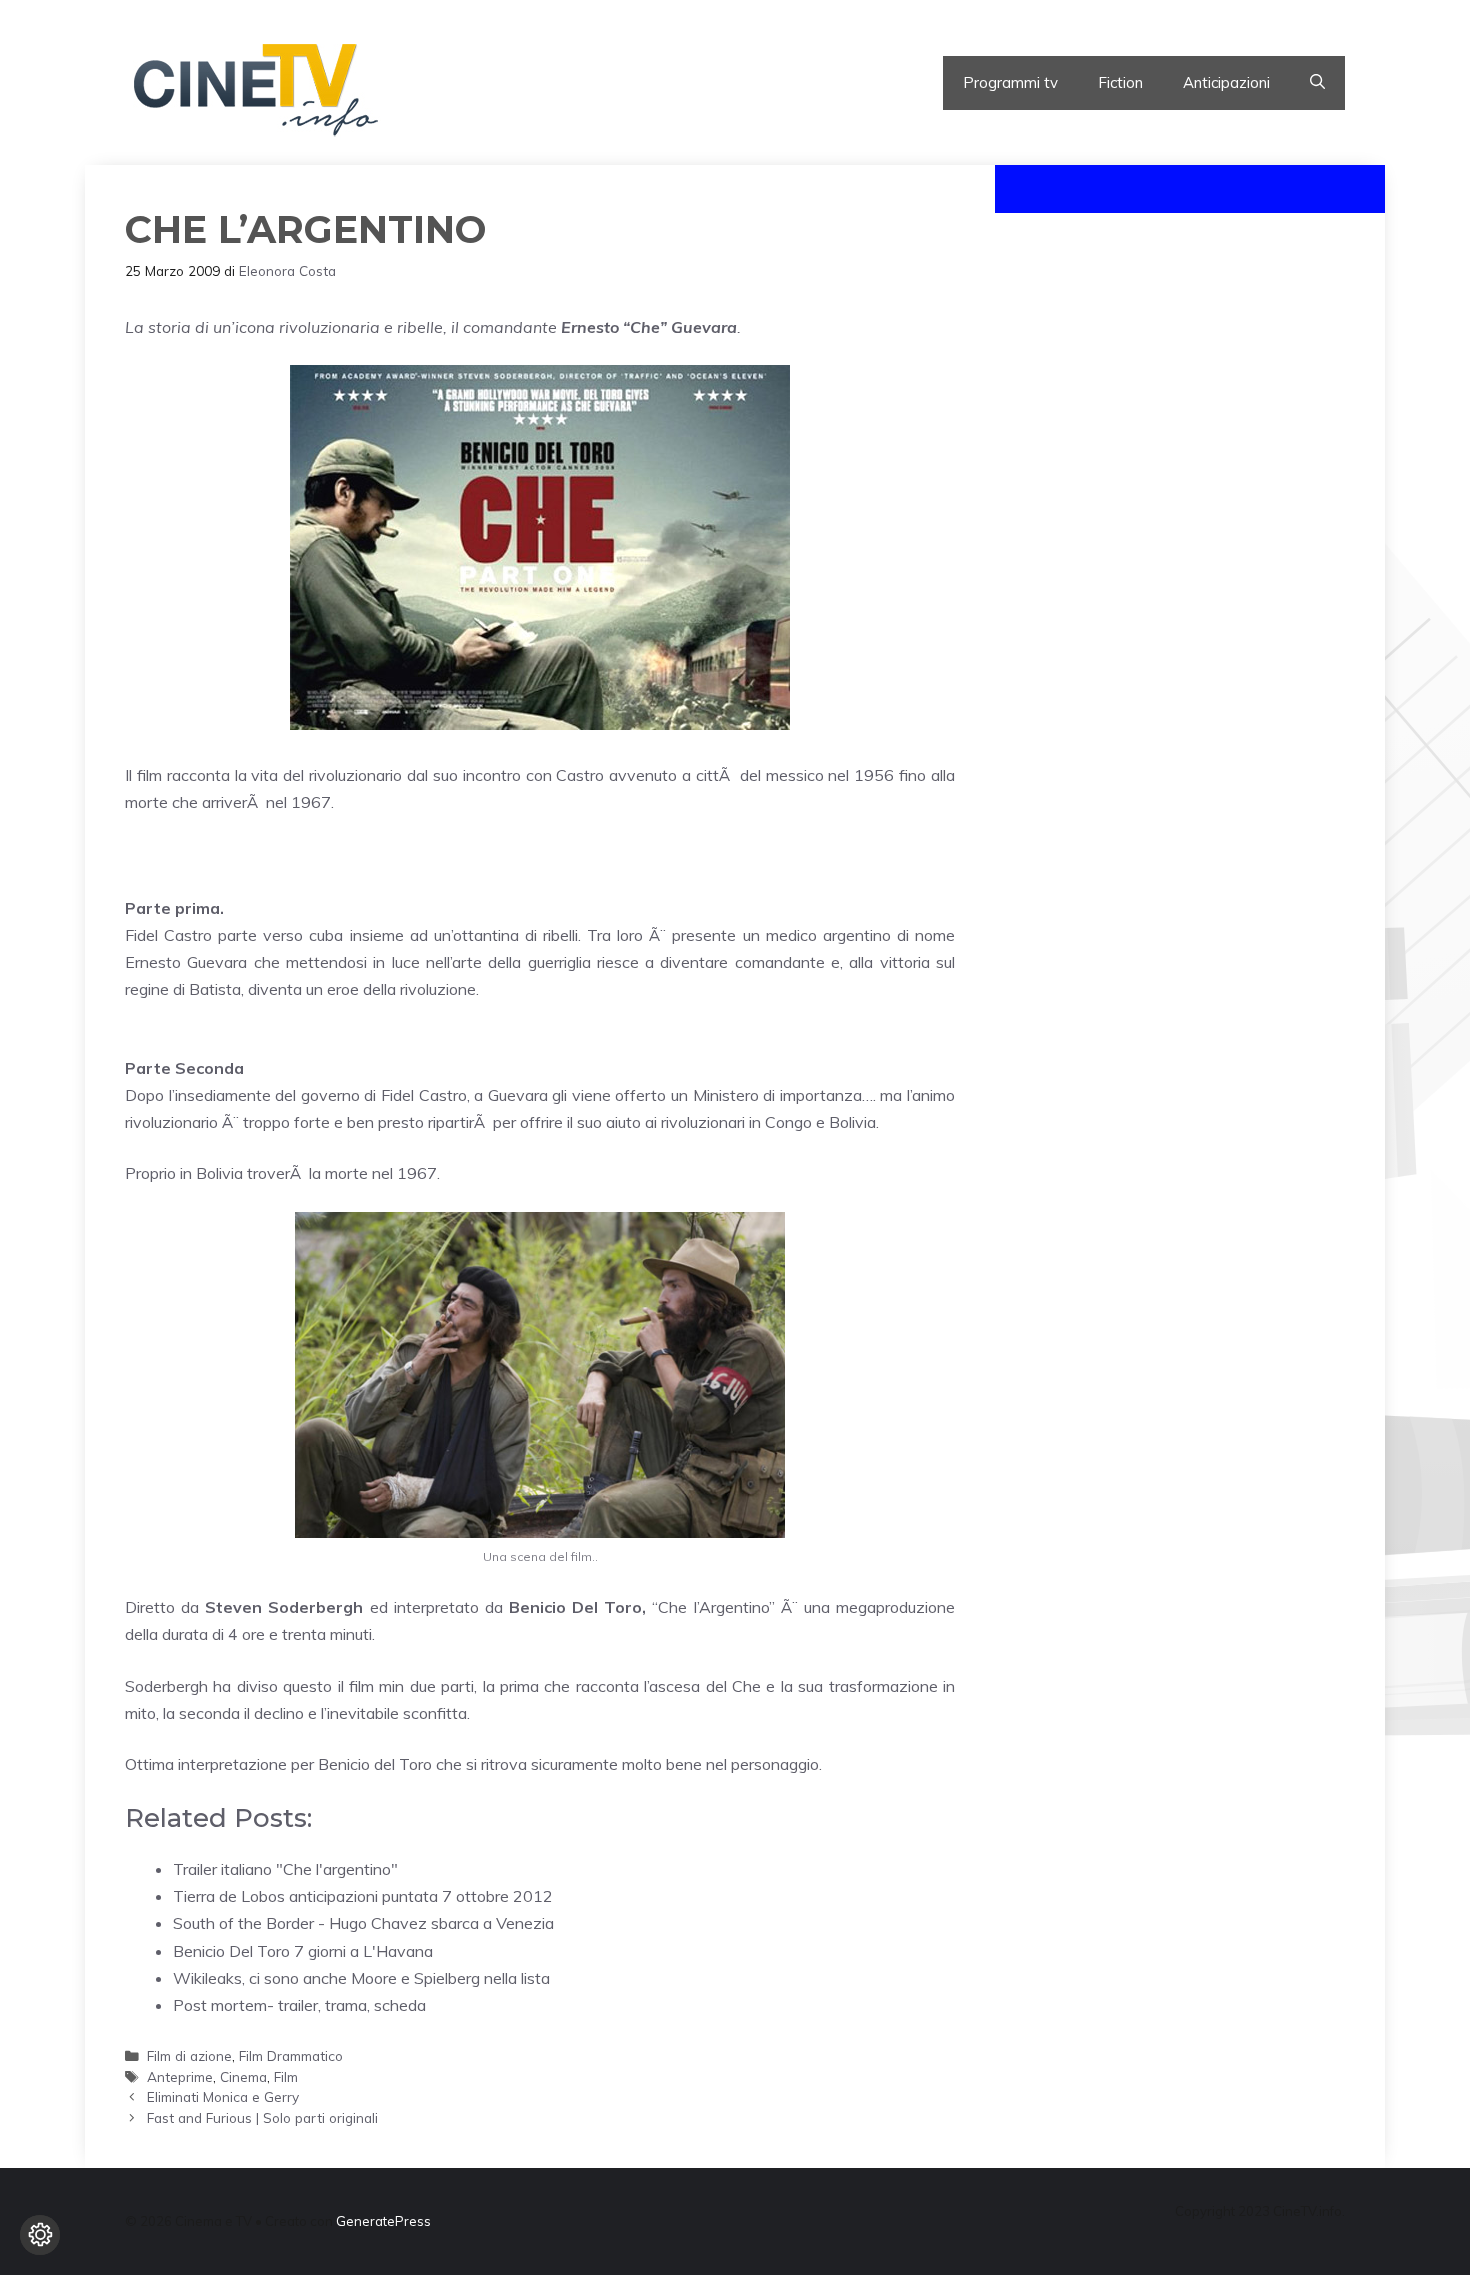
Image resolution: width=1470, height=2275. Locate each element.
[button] (1317, 83)
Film (286, 2076)
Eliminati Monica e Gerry (223, 2096)
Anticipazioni (1226, 82)
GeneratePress (383, 2221)
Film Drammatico (291, 2055)
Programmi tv (1010, 82)
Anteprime (180, 2076)
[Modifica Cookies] (40, 2235)
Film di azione (189, 2055)
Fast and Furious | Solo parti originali (262, 2117)
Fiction (1120, 82)
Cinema (243, 2076)
